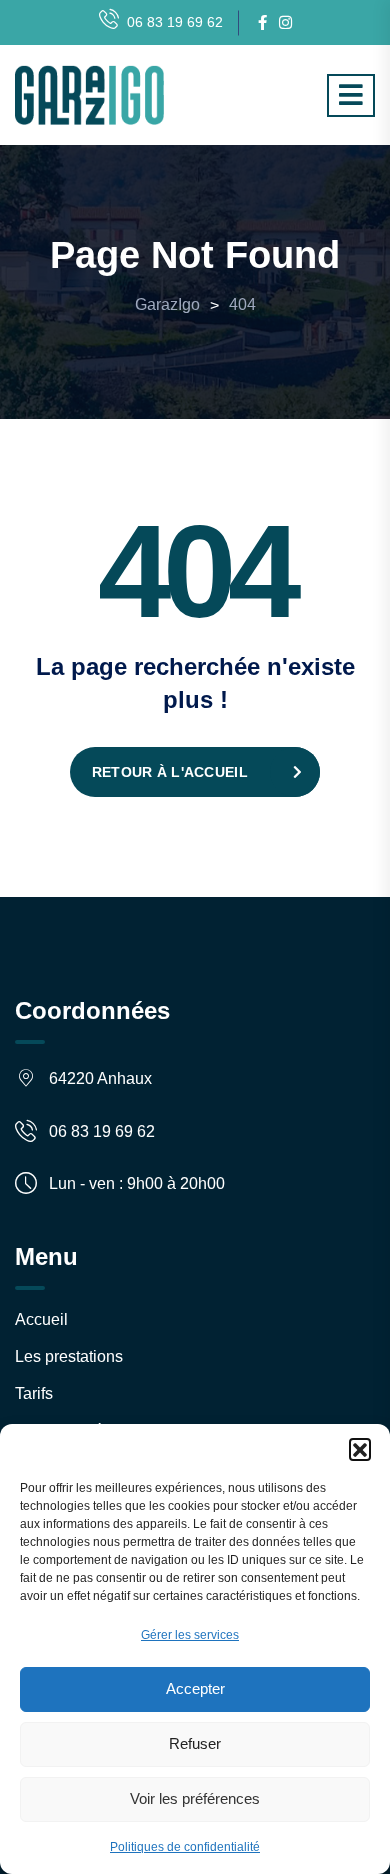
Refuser (195, 1743)
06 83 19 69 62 (175, 22)
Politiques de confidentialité (185, 1847)
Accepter (195, 1688)
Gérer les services (190, 1635)
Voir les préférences (195, 1798)
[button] (360, 1449)
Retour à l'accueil (170, 772)
